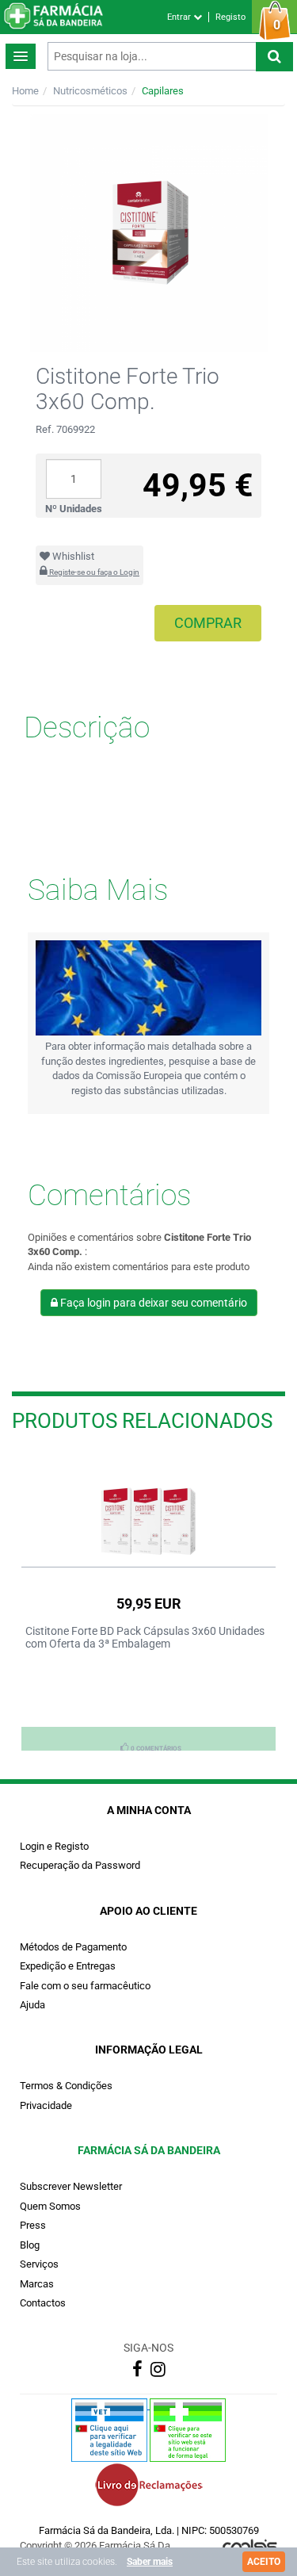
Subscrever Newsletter (71, 2186)
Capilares (163, 91)
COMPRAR (208, 623)
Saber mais (150, 2562)
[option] (148, 1601)
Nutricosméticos (90, 91)
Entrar (180, 17)
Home (25, 91)
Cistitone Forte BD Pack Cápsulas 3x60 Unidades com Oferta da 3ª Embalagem (145, 1637)
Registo (230, 17)
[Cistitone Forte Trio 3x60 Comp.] (148, 233)
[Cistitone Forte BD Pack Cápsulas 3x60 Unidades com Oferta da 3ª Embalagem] (148, 1505)
